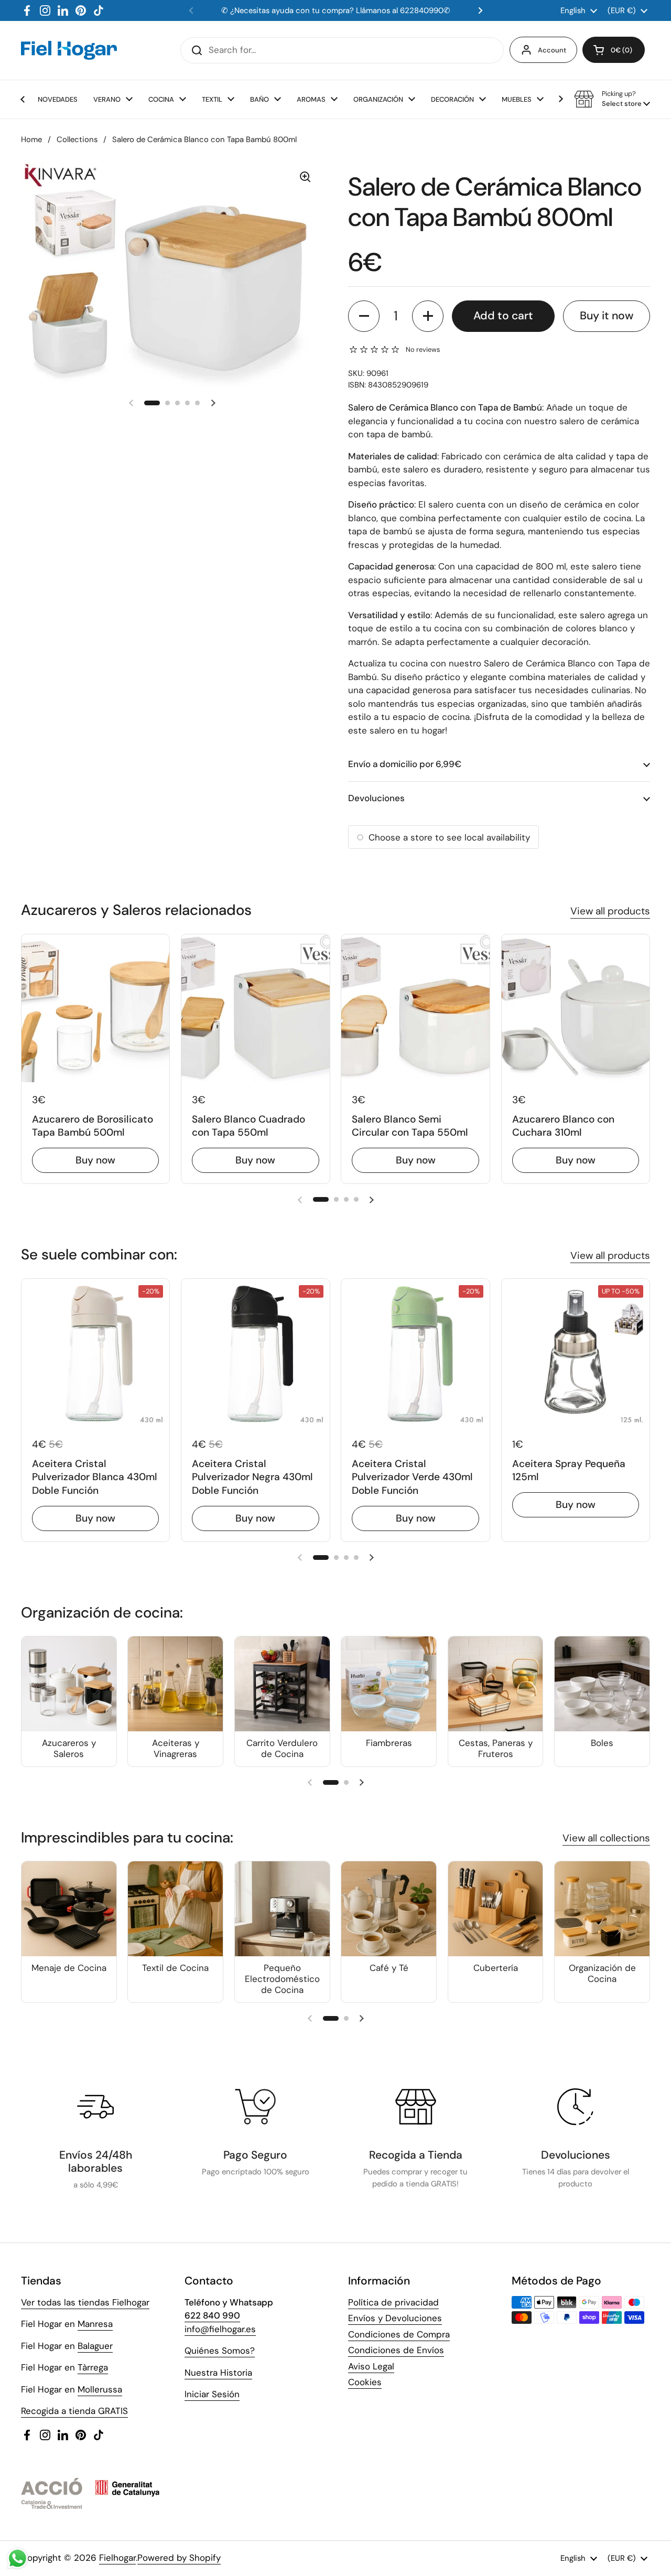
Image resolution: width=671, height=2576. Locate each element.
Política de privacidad (393, 2302)
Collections (77, 139)
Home (31, 139)
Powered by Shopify (179, 2558)
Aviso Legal (371, 2366)
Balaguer (95, 2346)
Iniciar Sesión (212, 2394)
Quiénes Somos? (220, 2351)
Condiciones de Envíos (396, 2350)
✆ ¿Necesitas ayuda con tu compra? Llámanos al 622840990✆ (336, 10)
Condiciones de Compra (399, 2334)
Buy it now (607, 316)
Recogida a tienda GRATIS (74, 2411)
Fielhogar (117, 2558)
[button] (614, 50)
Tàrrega (93, 2367)
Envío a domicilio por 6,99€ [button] (405, 764)
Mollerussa (100, 2389)
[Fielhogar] (69, 50)
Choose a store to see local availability (449, 837)
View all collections (606, 1838)
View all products (610, 911)
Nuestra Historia (218, 2373)
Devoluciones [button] (376, 798)
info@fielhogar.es (220, 2329)
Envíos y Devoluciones (395, 2318)
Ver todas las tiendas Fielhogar (85, 2302)
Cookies (365, 2382)
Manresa (95, 2324)
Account (552, 50)
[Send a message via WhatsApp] (18, 2558)
